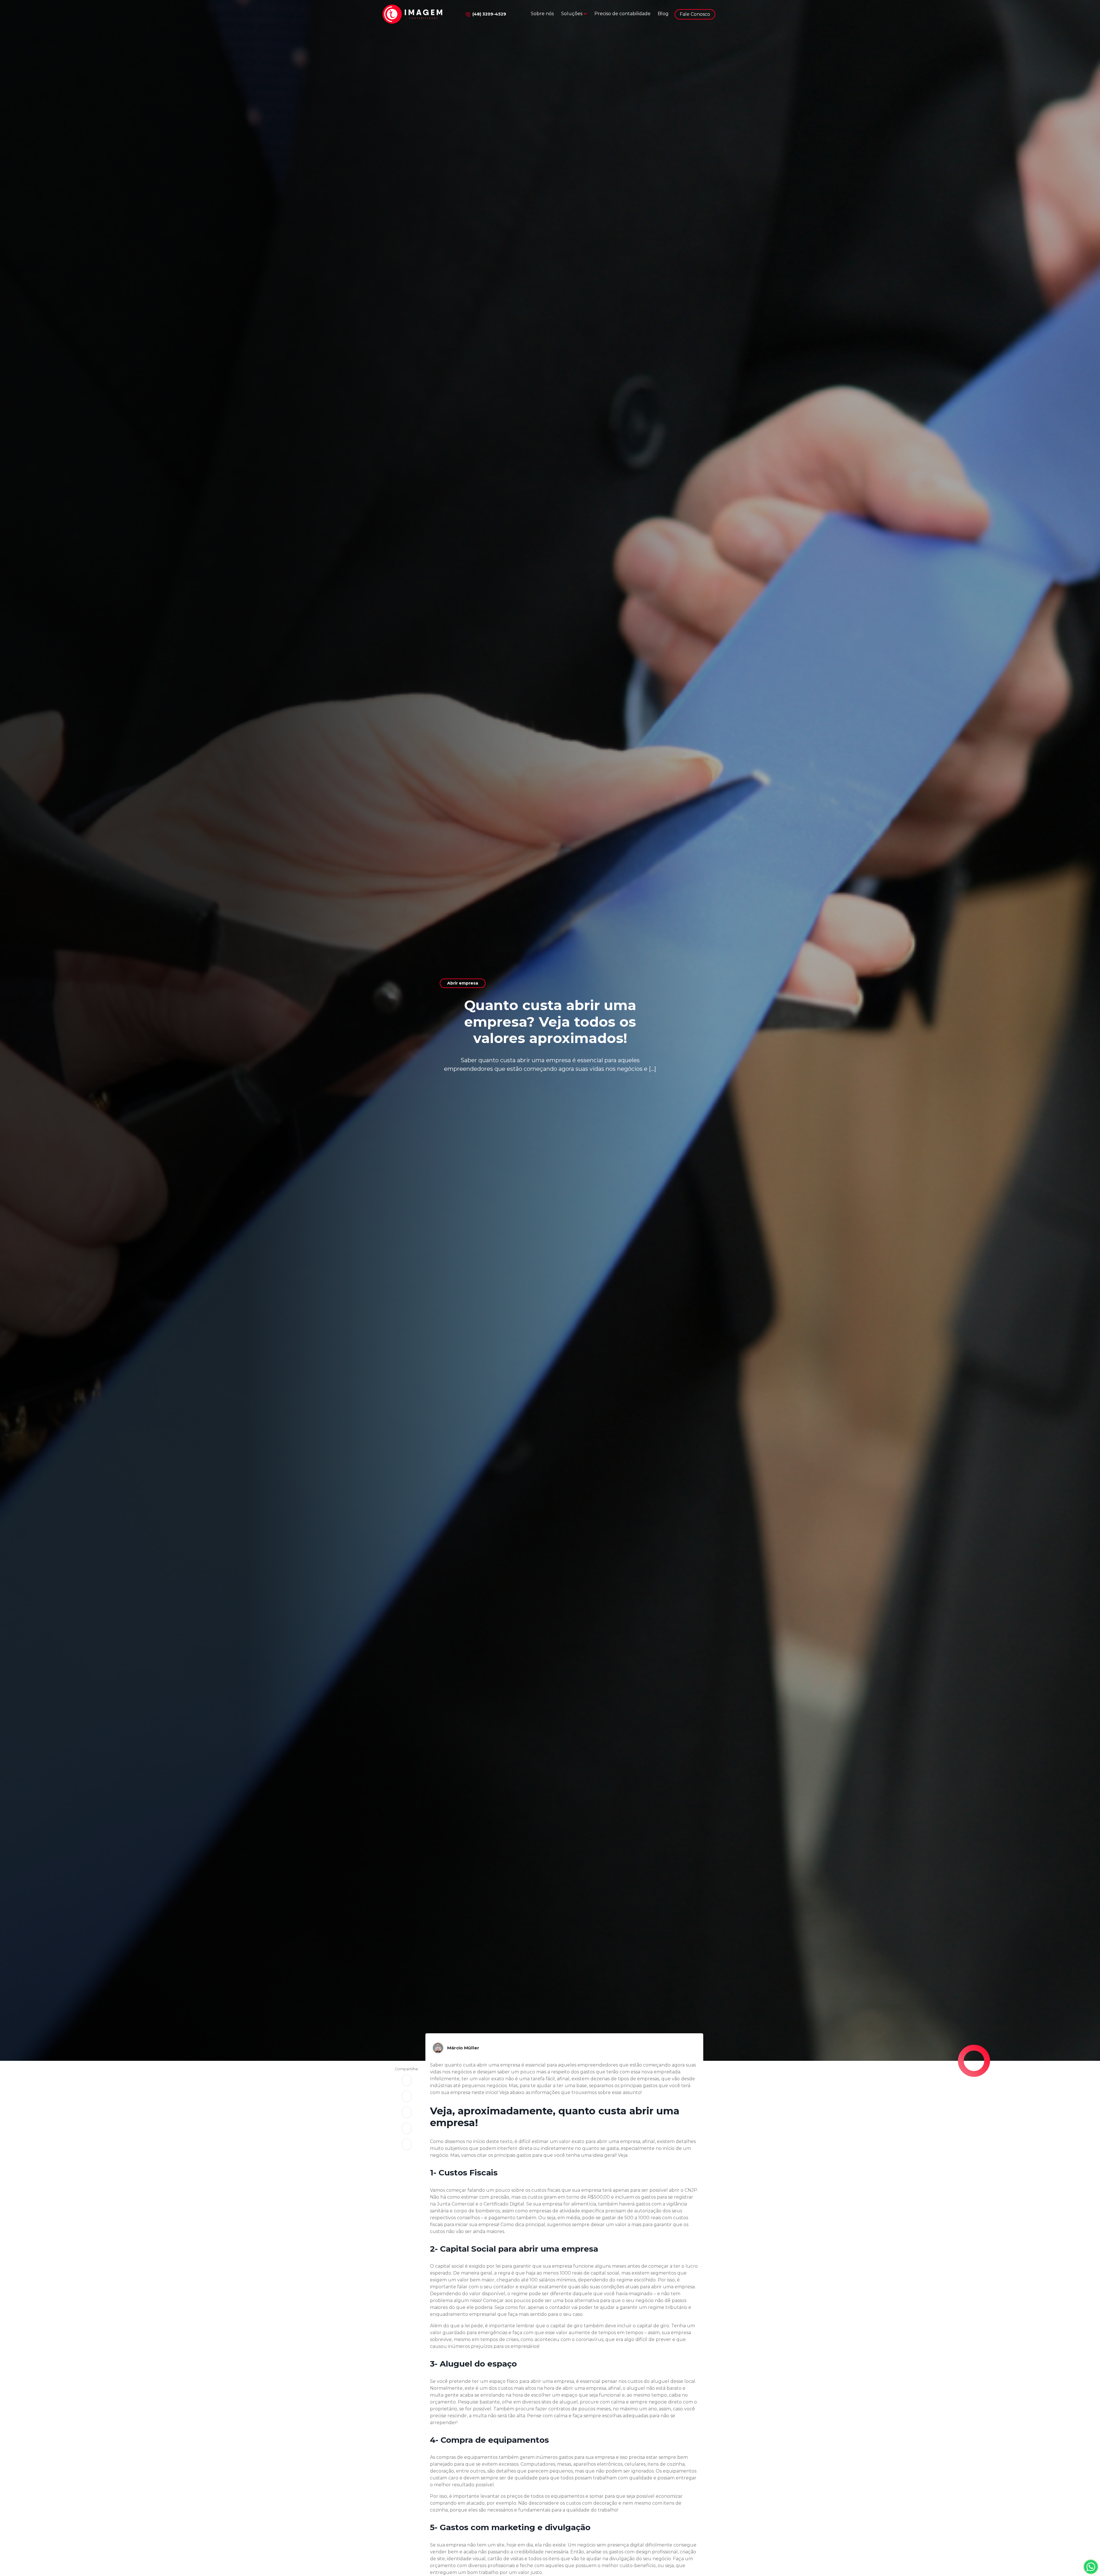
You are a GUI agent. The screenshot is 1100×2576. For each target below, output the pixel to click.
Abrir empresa (463, 983)
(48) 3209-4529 (489, 14)
